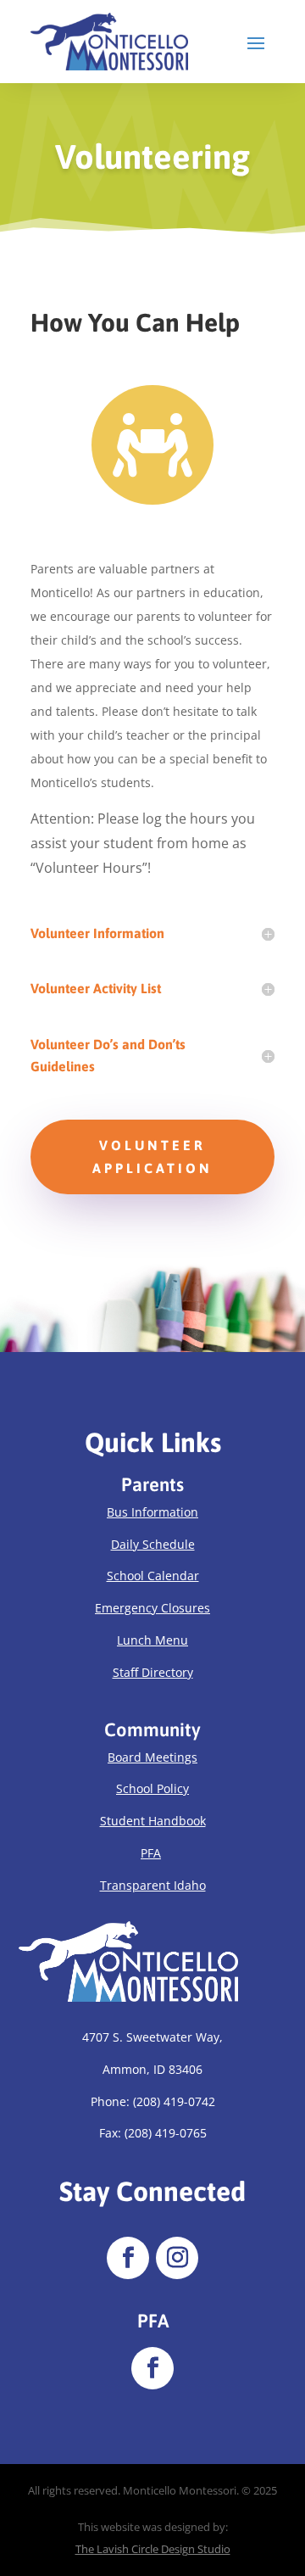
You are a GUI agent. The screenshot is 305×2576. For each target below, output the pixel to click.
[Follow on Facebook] (128, 2258)
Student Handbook (153, 1821)
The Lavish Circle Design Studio (153, 2549)
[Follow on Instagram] (177, 2258)
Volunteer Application (152, 1157)
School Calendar (153, 1576)
